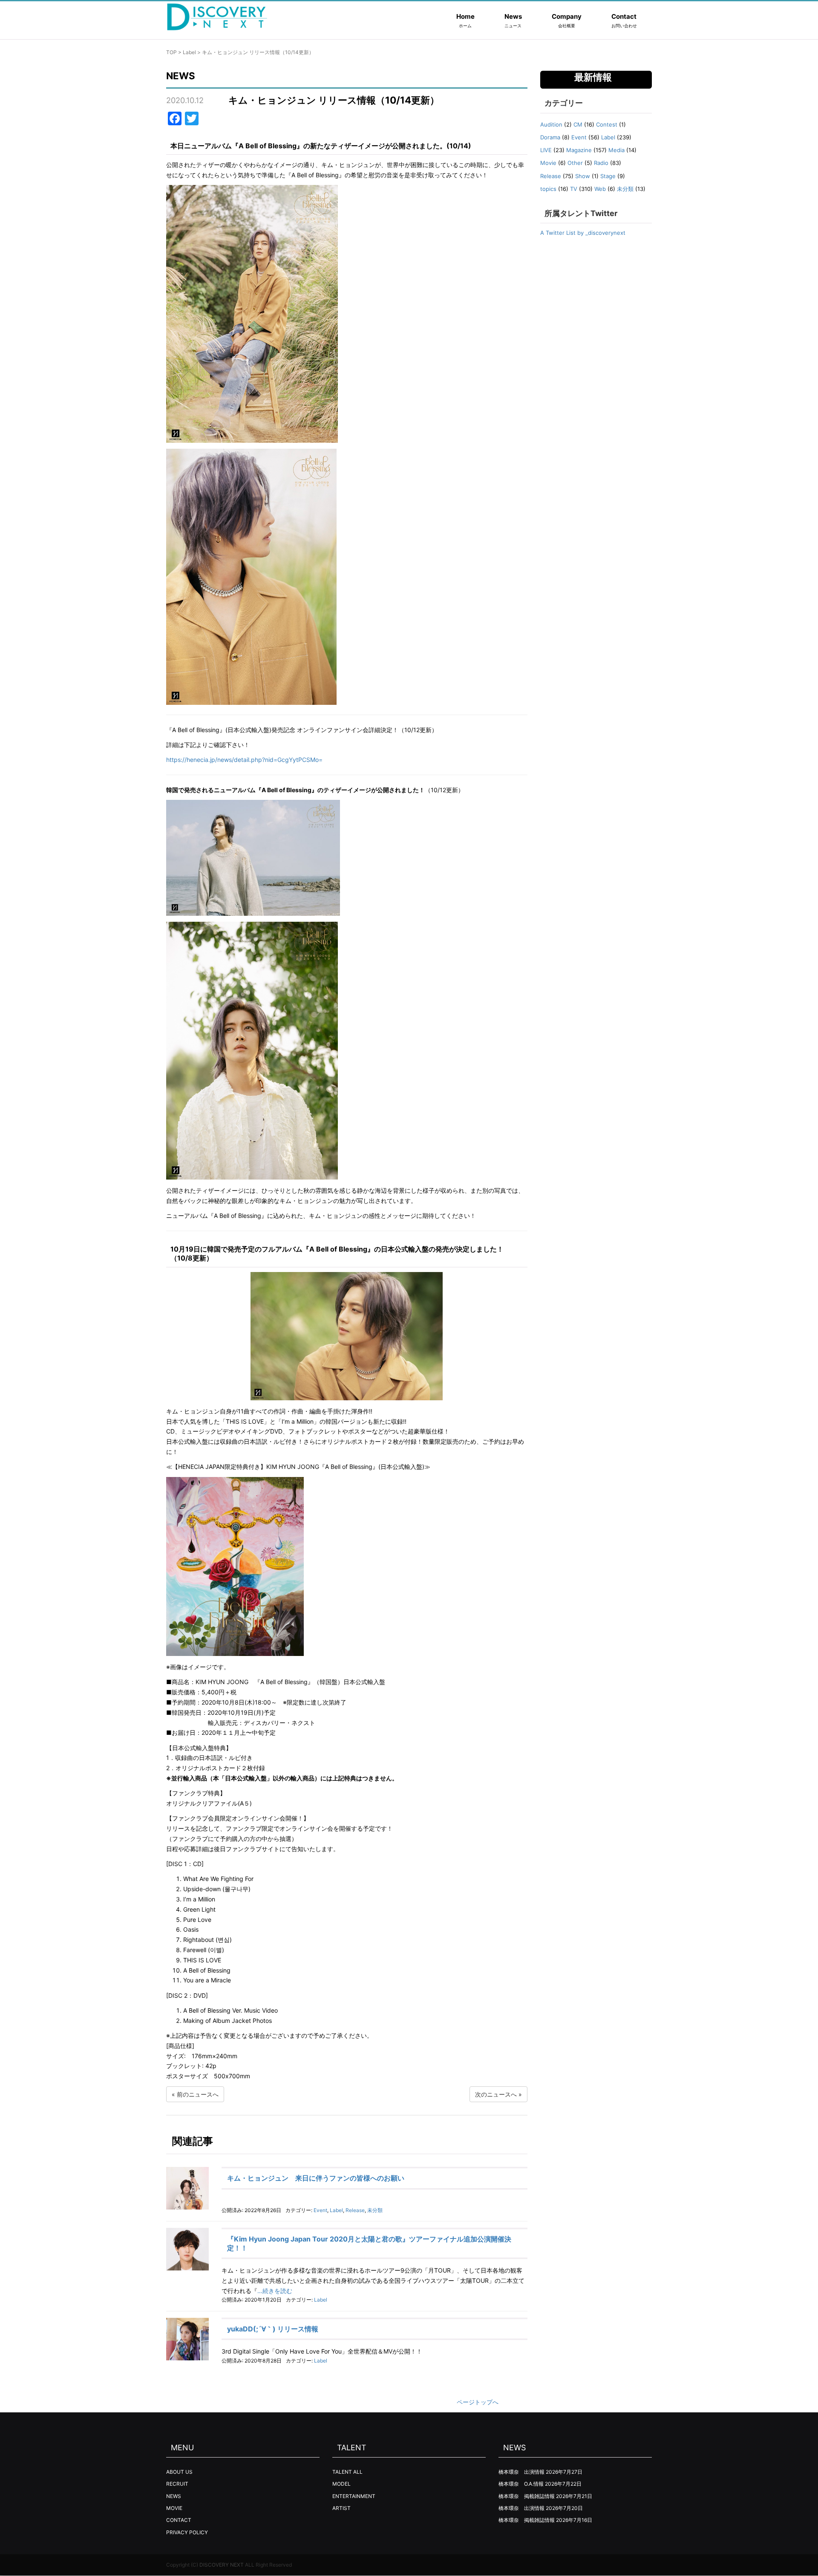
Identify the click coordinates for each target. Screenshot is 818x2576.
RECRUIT (177, 2484)
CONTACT (179, 2520)
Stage (608, 176)
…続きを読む (275, 2291)
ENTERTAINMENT (354, 2496)
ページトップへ (478, 2402)
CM (578, 124)
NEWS (174, 2496)
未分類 (375, 2210)
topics (548, 189)
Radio (601, 163)
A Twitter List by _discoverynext (583, 233)
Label (189, 52)
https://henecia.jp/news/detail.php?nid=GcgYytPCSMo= (244, 760)
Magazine (579, 150)
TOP (171, 52)
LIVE (546, 150)
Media (616, 150)
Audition (551, 124)
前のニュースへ (198, 2094)
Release (355, 2210)
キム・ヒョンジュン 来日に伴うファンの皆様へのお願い (316, 2178)
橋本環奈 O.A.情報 (521, 2484)
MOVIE (174, 2508)
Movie (548, 163)
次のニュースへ (496, 2094)
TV (574, 189)
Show (583, 176)
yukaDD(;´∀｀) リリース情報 (273, 2329)
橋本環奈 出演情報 (521, 2472)
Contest (607, 124)
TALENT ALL (347, 2472)
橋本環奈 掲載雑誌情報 (527, 2496)
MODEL (341, 2484)
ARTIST (341, 2508)
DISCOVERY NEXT (222, 2565)
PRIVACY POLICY (187, 2532)
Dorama (550, 137)
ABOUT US (179, 2472)
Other (575, 163)
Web (600, 189)
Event (320, 2210)
